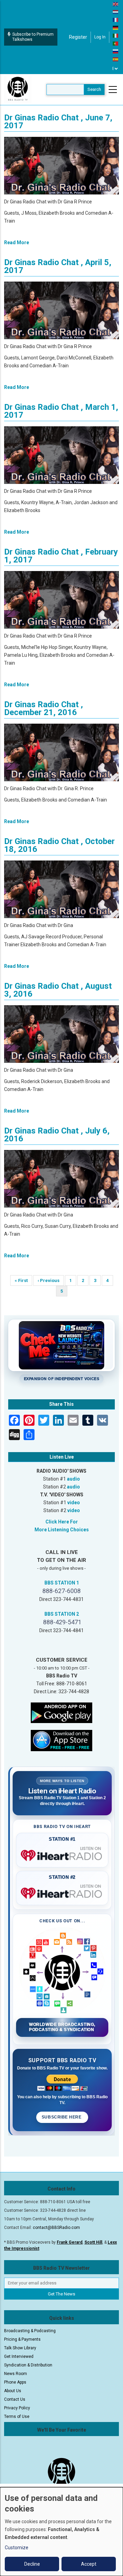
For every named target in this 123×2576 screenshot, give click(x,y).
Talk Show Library (20, 2348)
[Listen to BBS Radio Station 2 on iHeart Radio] (62, 1892)
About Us (13, 2391)
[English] (116, 4)
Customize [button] (17, 2548)
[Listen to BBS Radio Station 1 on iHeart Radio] (62, 1854)
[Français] (116, 20)
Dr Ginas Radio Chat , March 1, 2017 (61, 411)
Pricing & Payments (22, 2339)
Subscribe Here (62, 2117)
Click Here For (62, 1522)
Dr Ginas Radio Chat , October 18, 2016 (59, 845)
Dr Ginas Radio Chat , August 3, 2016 (58, 990)
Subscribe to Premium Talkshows (33, 37)
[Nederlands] (116, 12)
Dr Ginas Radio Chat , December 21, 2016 (44, 708)
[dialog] (61, 2532)
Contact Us (15, 2399)
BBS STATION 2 (62, 1614)
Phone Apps (15, 2382)
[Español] (116, 59)
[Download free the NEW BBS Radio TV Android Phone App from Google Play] (61, 1712)
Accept (89, 2564)
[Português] (116, 43)
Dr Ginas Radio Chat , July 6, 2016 (57, 1135)
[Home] (18, 89)
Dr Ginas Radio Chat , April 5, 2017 (58, 266)
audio (73, 1479)
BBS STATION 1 (62, 1583)
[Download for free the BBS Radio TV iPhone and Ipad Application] (61, 1740)
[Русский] (116, 51)
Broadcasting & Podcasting (30, 2331)
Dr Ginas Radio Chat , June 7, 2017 (58, 122)
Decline (32, 2564)
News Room (16, 2374)
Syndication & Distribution (28, 2365)
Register (78, 37)
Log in (100, 37)
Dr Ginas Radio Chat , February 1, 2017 (61, 556)
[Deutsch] (116, 27)
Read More (17, 242)
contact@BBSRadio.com (56, 2228)
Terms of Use (17, 2417)
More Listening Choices (62, 1530)
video (74, 1503)
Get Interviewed (19, 2357)
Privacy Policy (17, 2408)
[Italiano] (116, 35)
